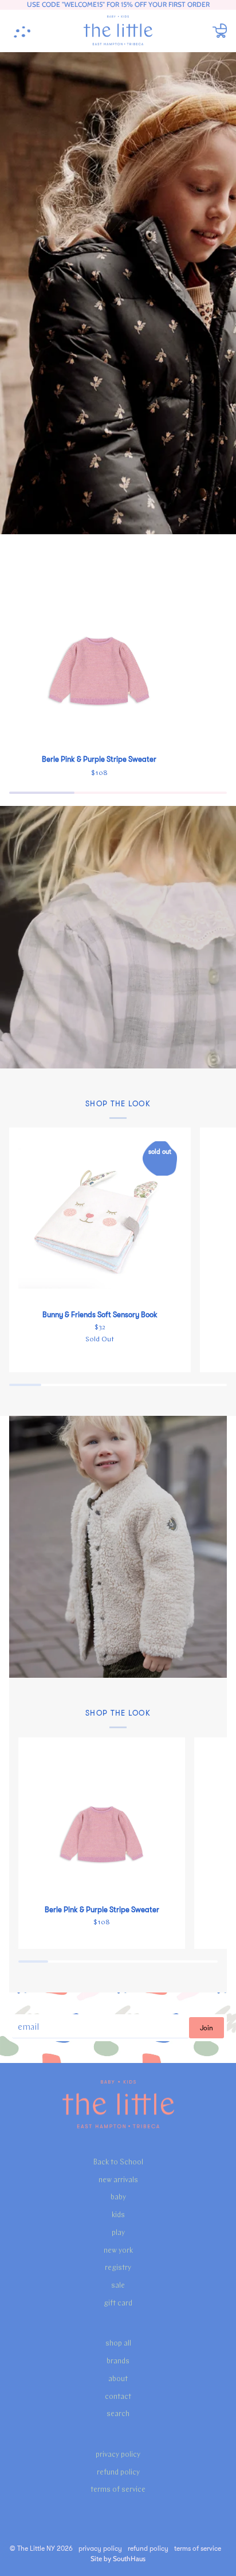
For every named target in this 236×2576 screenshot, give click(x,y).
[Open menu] (26, 31)
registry (118, 2268)
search (118, 2414)
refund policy (118, 2473)
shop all (118, 2344)
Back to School (118, 2162)
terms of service (118, 2490)
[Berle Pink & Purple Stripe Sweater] (99, 655)
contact (118, 2397)
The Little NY (36, 2548)
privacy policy (118, 2455)
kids (118, 2215)
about (118, 2379)
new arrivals (118, 2180)
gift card (118, 2303)
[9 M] (99, 655)
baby (118, 2197)
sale (118, 2286)
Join (206, 2028)
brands (118, 2361)
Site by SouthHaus (118, 2559)
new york (118, 2251)
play (118, 2233)
